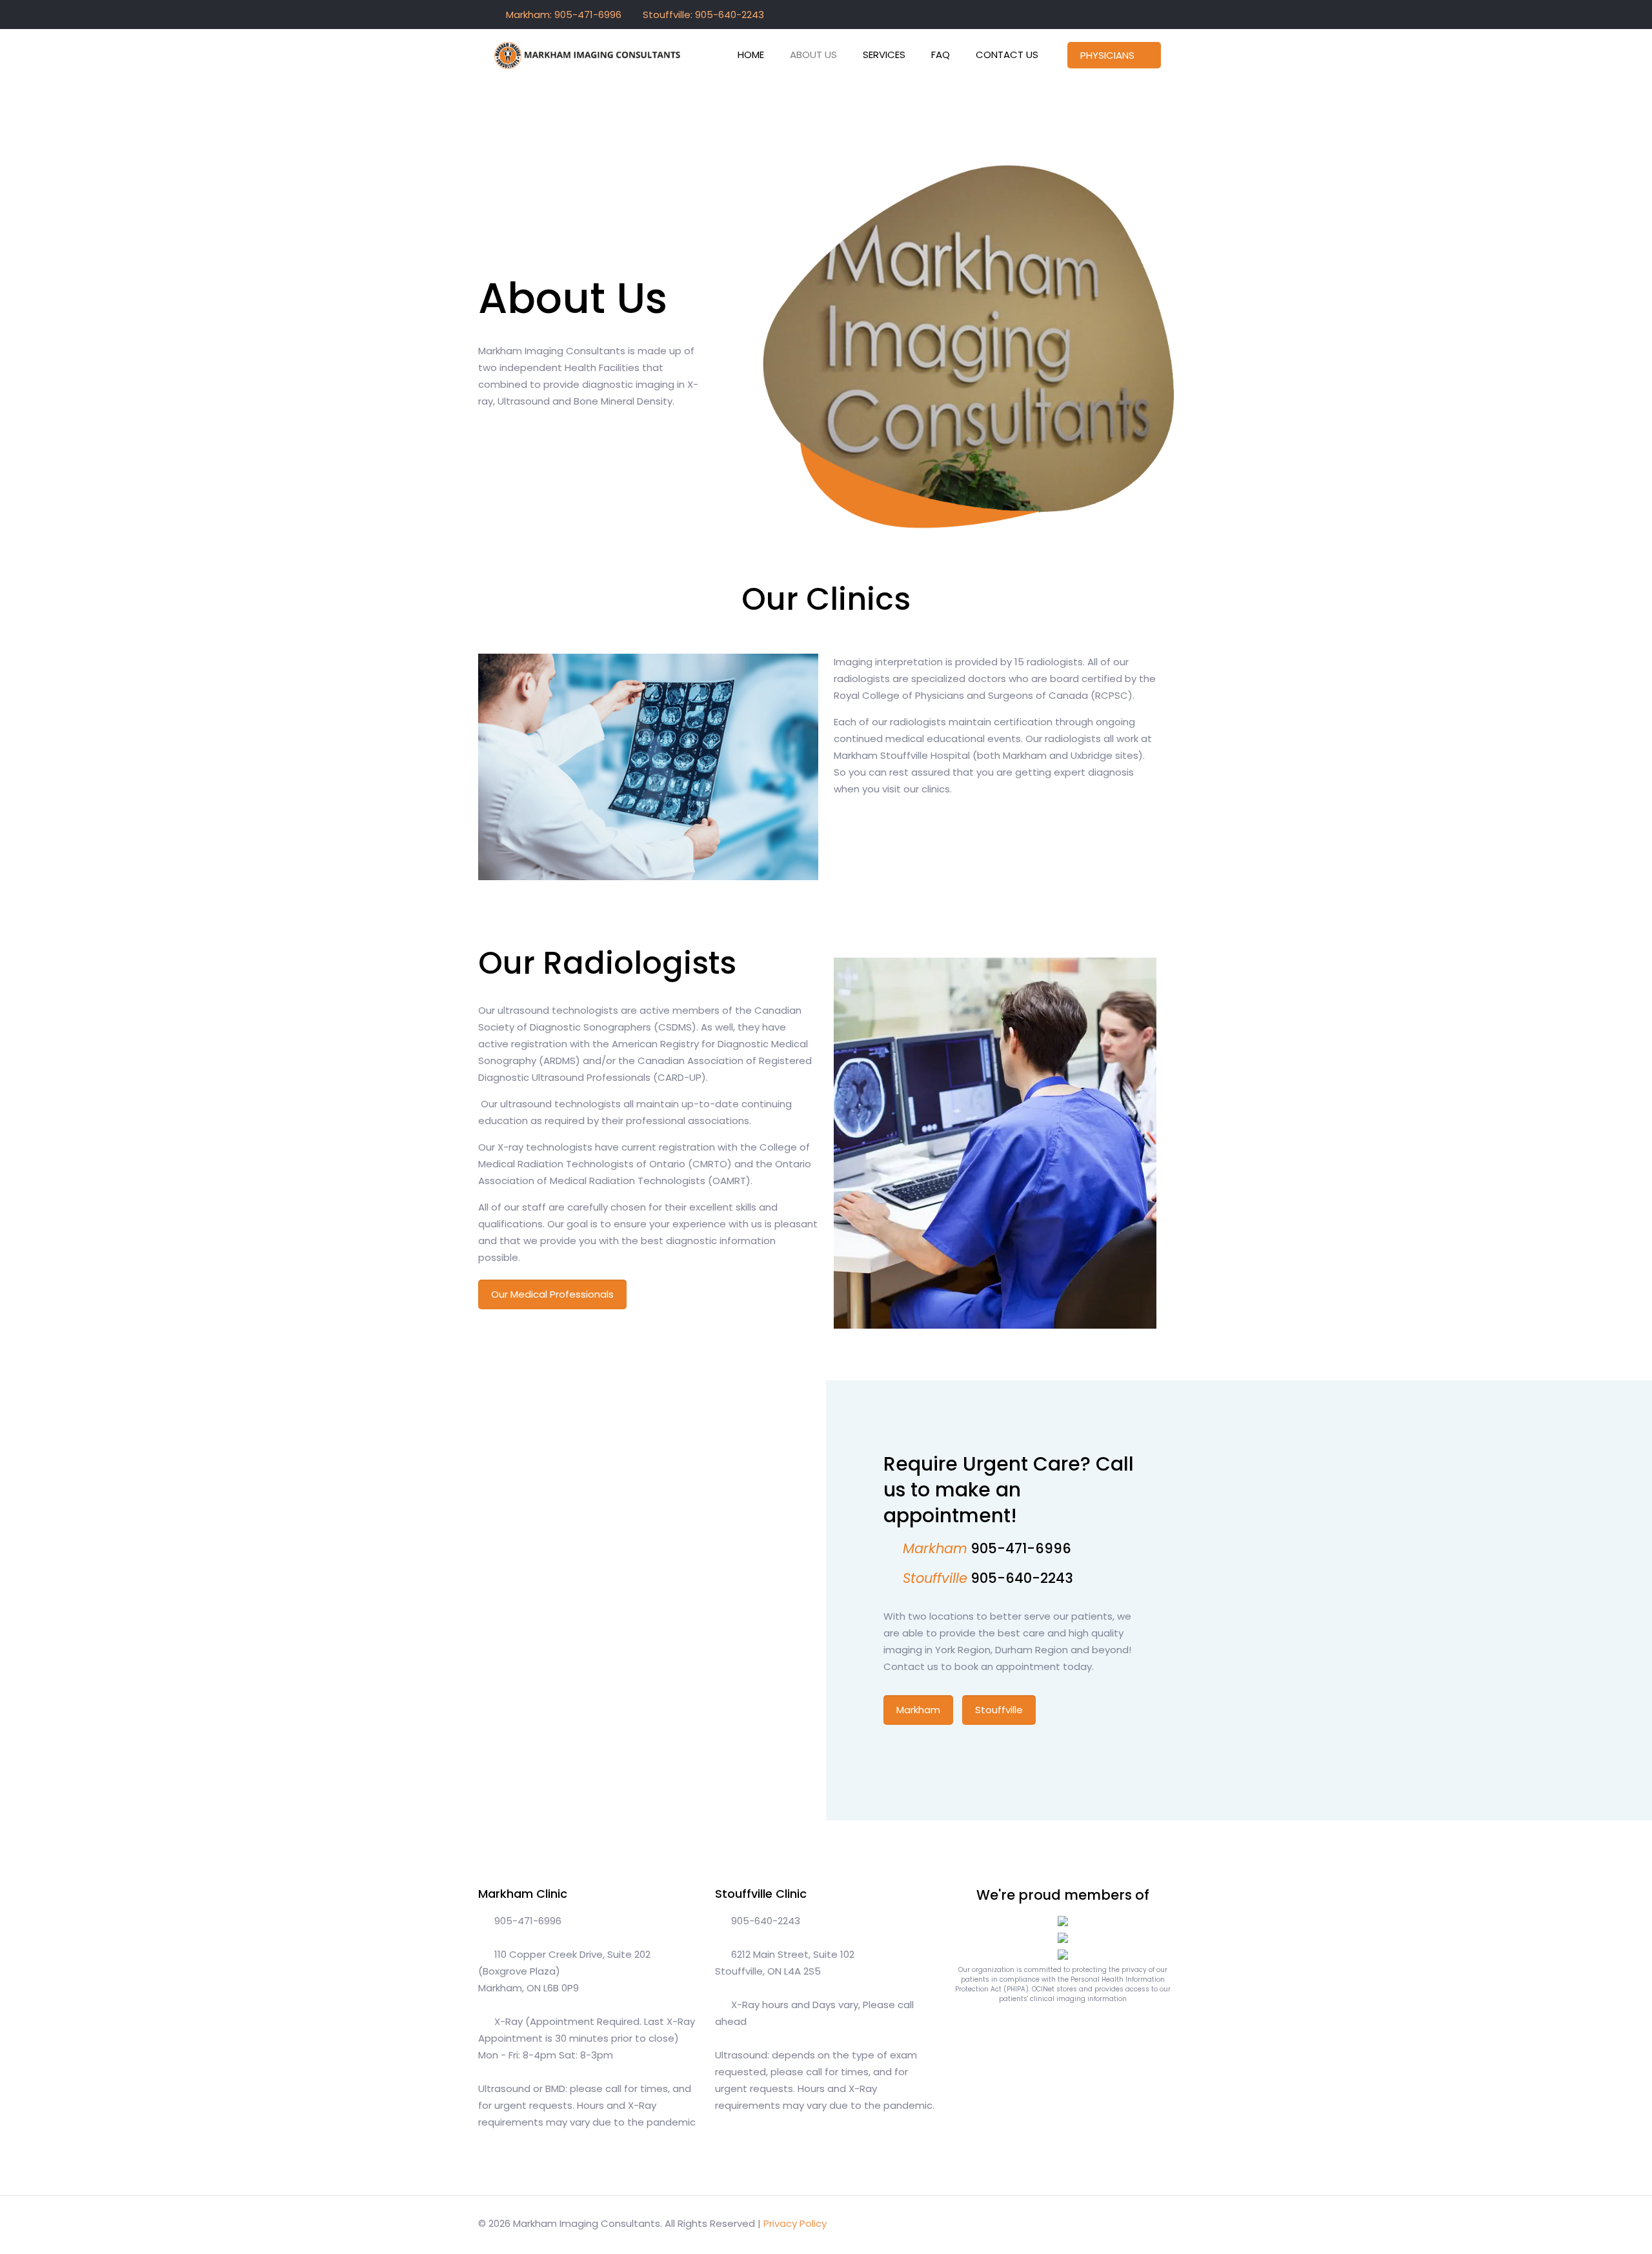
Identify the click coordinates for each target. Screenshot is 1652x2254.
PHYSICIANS (1107, 55)
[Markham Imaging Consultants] (588, 55)
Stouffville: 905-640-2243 (703, 15)
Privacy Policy (795, 2223)
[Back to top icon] (1160, 2223)
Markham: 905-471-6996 (564, 15)
